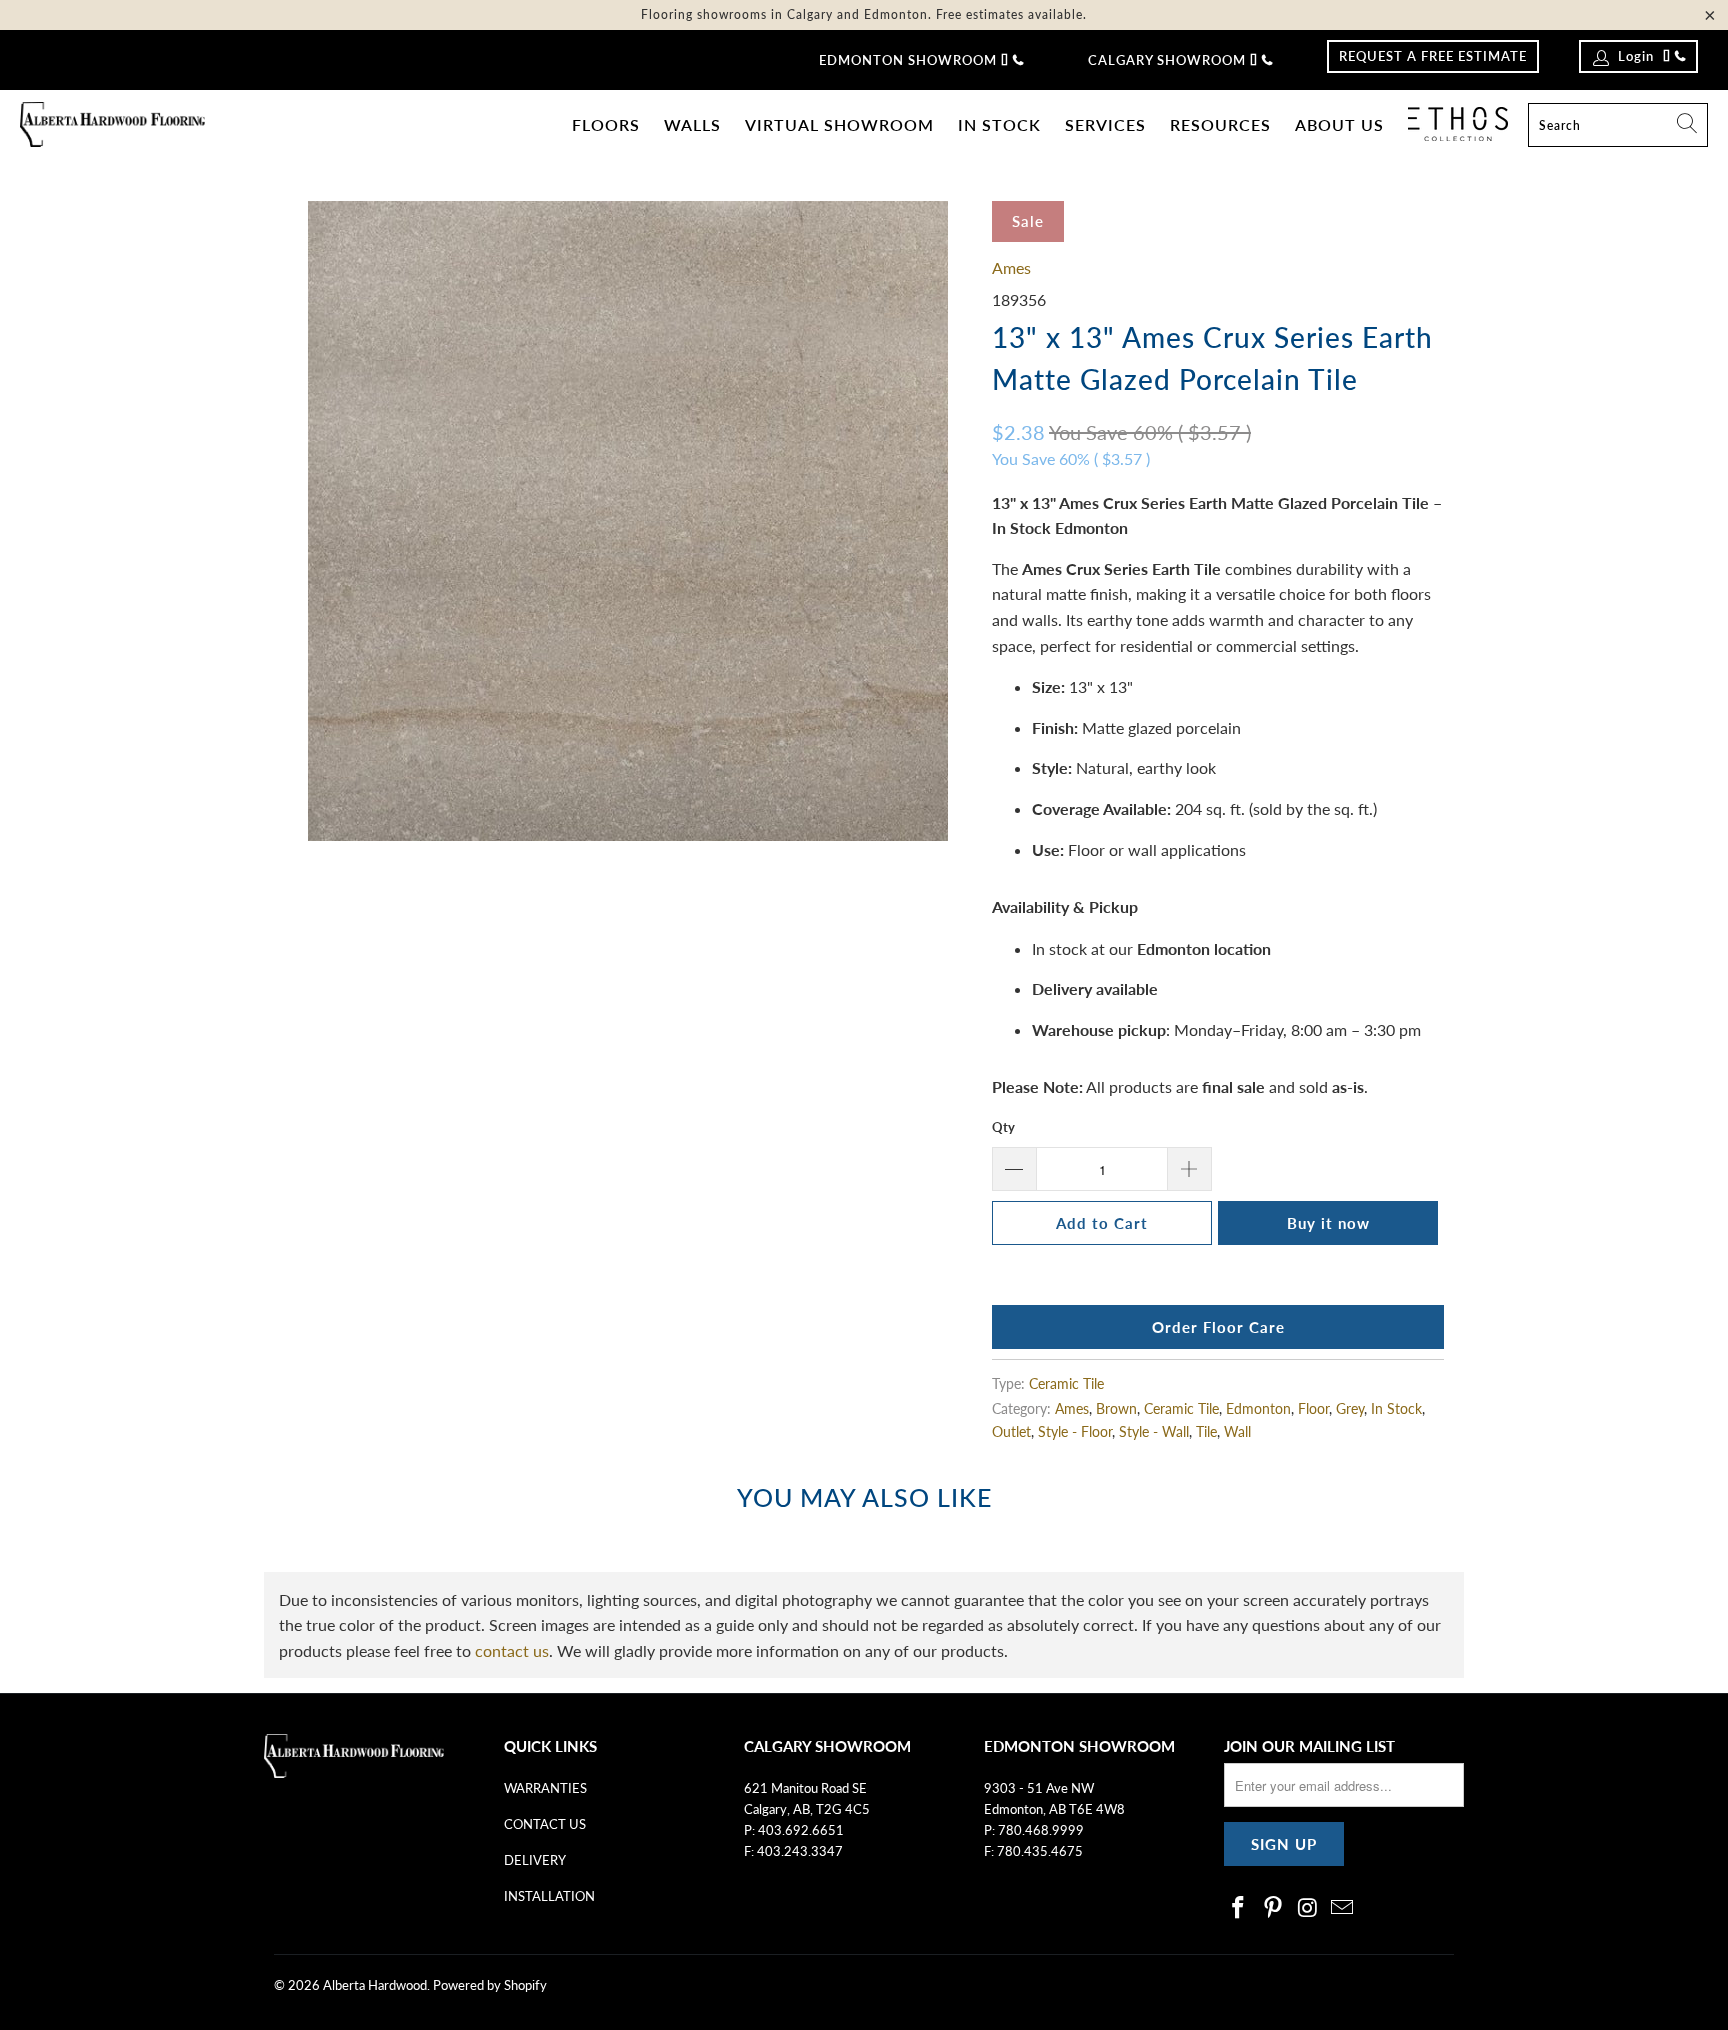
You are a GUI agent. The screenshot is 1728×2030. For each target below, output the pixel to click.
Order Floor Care (1218, 1327)
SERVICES (1105, 124)
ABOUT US (1339, 124)
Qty (1003, 1127)
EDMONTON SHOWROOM (908, 60)
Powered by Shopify (490, 1985)
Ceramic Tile (1066, 1383)
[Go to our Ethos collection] (1458, 124)
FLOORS (606, 124)
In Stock (1396, 1408)
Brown (1116, 1408)
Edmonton (1258, 1408)
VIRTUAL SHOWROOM (839, 124)
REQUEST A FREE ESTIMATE (1433, 56)
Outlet (1011, 1431)
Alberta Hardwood (375, 1985)
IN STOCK (999, 124)
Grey (1350, 1408)
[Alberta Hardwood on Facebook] (1239, 1908)
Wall (1237, 1431)
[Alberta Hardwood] (112, 125)
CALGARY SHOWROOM (1167, 60)
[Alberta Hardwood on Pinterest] (1274, 1908)
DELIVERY (535, 1860)
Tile (1206, 1431)
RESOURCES (1220, 124)
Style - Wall (1154, 1431)
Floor (1313, 1408)
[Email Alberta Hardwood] (1343, 1908)
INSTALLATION (549, 1896)
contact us (512, 1650)
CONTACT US (545, 1824)
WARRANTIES (545, 1788)
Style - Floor (1075, 1431)
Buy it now (1328, 1223)
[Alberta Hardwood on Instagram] (1308, 1908)
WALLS (692, 124)
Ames (1011, 267)
